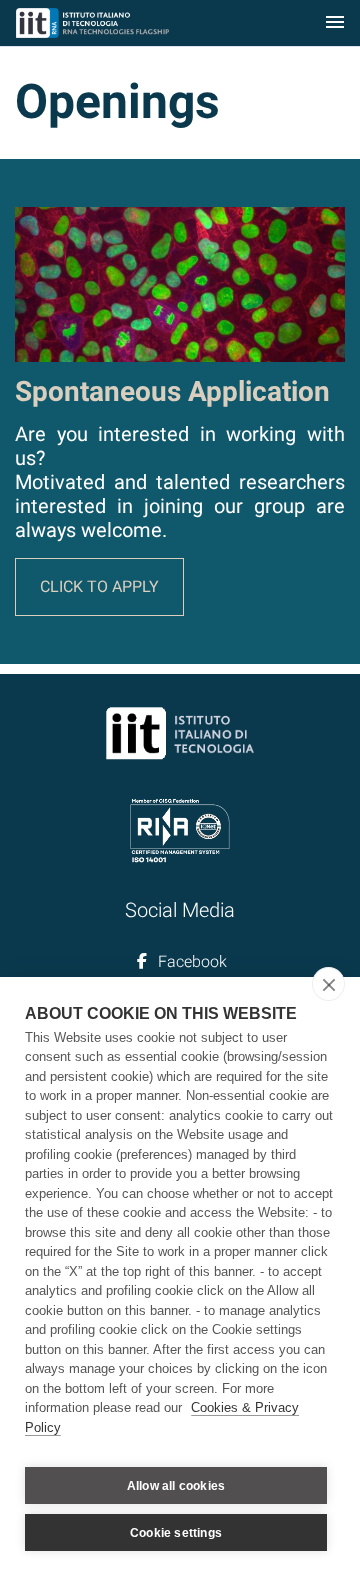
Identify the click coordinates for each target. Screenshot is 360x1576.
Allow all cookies (176, 1486)
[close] (328, 984)
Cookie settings (176, 1533)
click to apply (99, 586)
